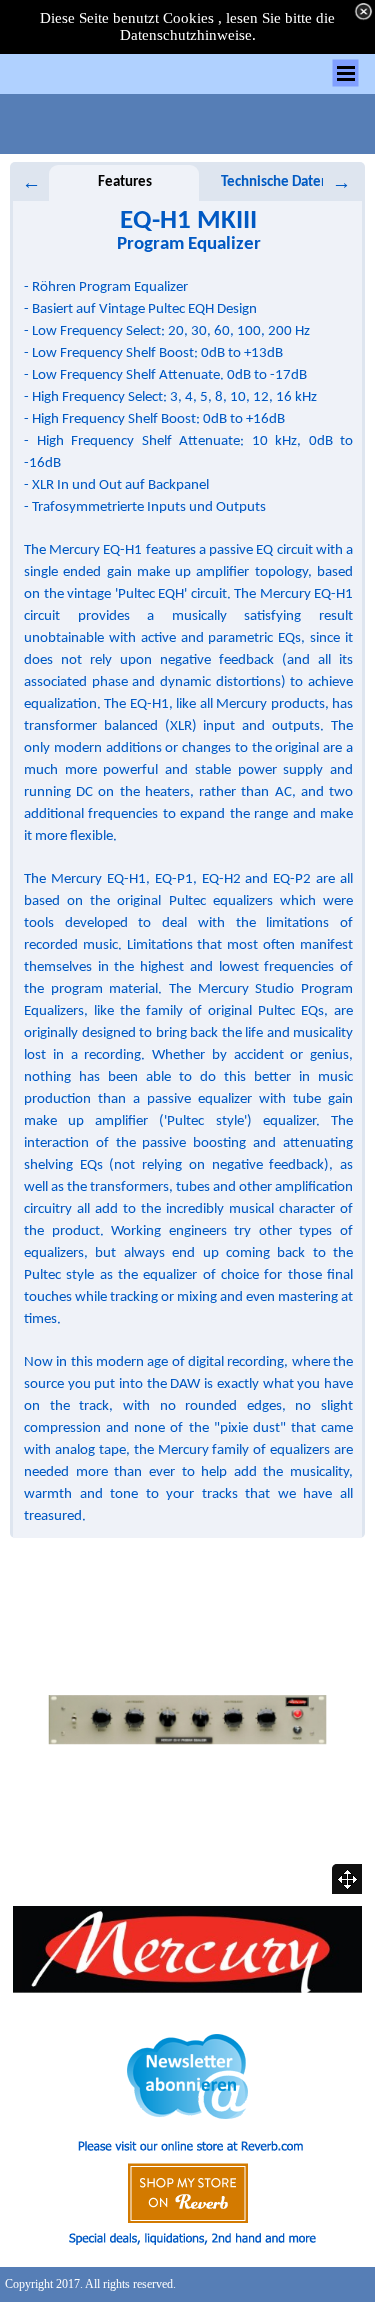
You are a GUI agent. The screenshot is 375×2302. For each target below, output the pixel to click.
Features (125, 182)
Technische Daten (275, 182)
